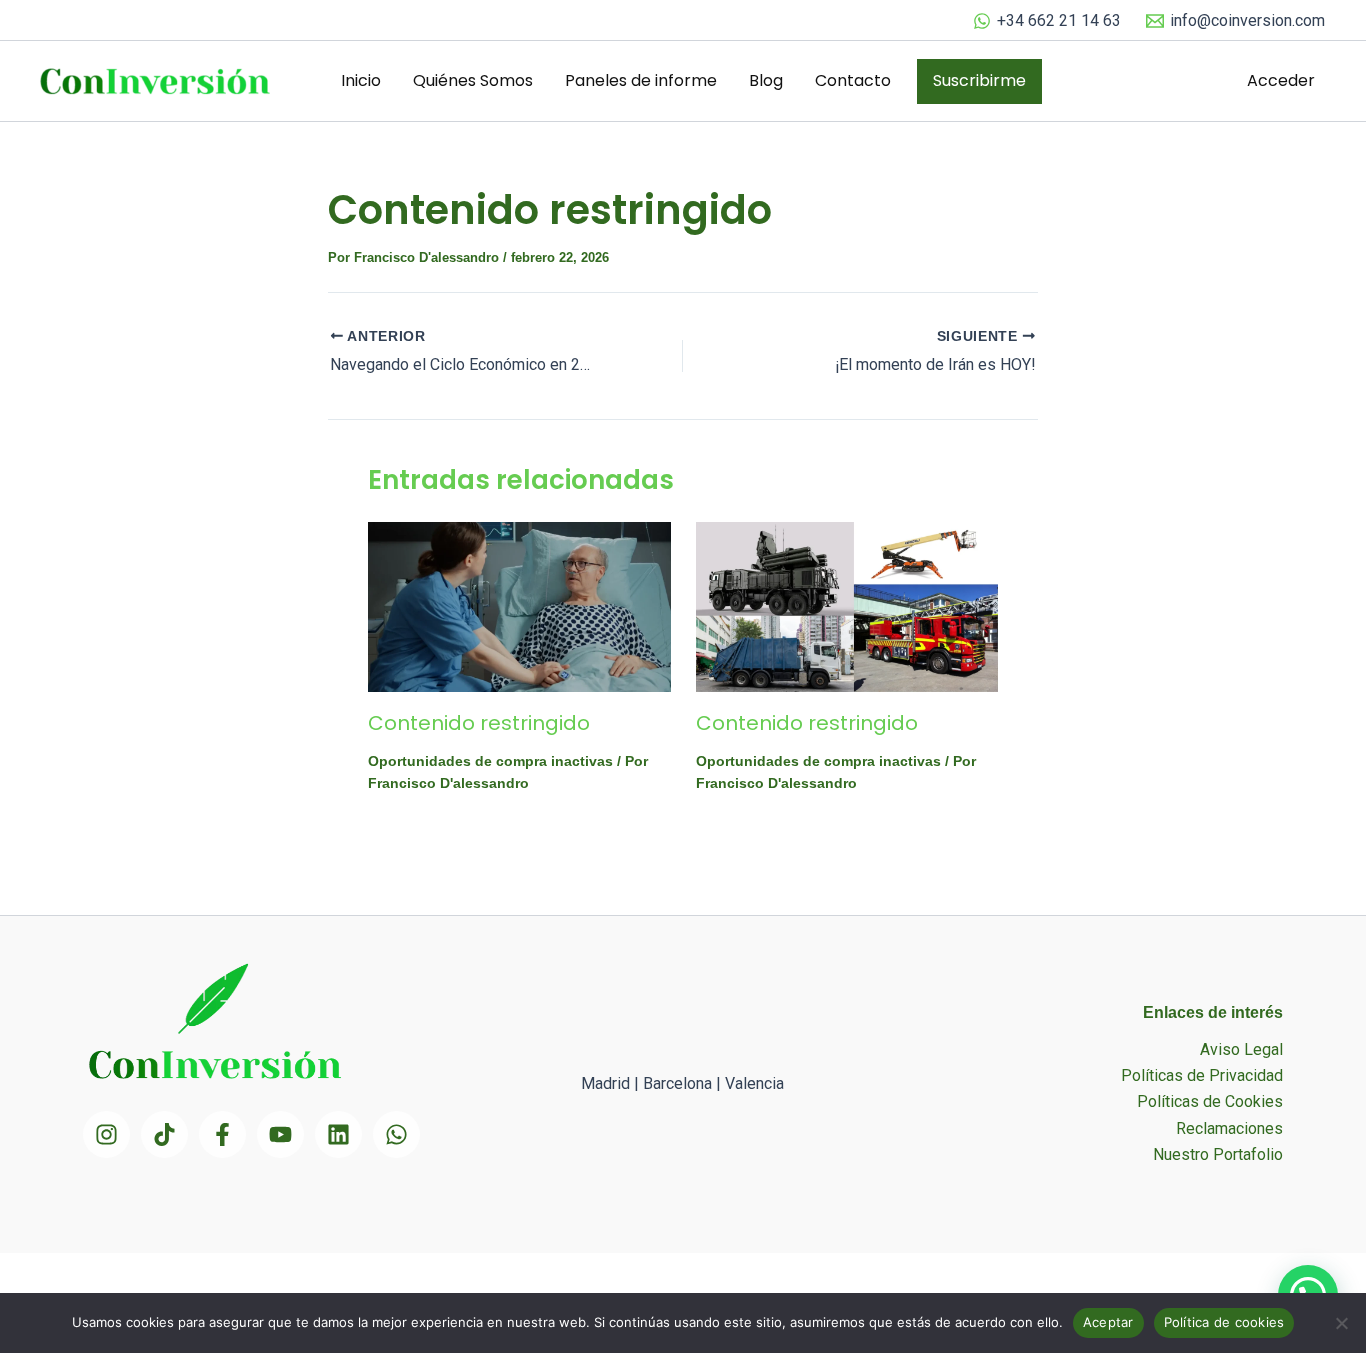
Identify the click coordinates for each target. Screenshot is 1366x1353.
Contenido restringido (479, 723)
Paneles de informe (641, 80)
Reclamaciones (1229, 1128)
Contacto (853, 80)
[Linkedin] (338, 1134)
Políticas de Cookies (1210, 1101)
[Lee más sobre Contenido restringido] (519, 607)
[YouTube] (280, 1134)
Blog (766, 80)
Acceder (1281, 80)
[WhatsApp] (396, 1134)
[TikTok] (164, 1134)
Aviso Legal (1241, 1049)
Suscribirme (979, 80)
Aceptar (1108, 1322)
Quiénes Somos (473, 80)
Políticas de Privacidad (1202, 1075)
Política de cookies (1224, 1322)
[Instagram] (106, 1134)
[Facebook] (222, 1134)
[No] (1341, 1323)
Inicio (361, 80)
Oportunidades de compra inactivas (490, 761)
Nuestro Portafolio (1218, 1154)
